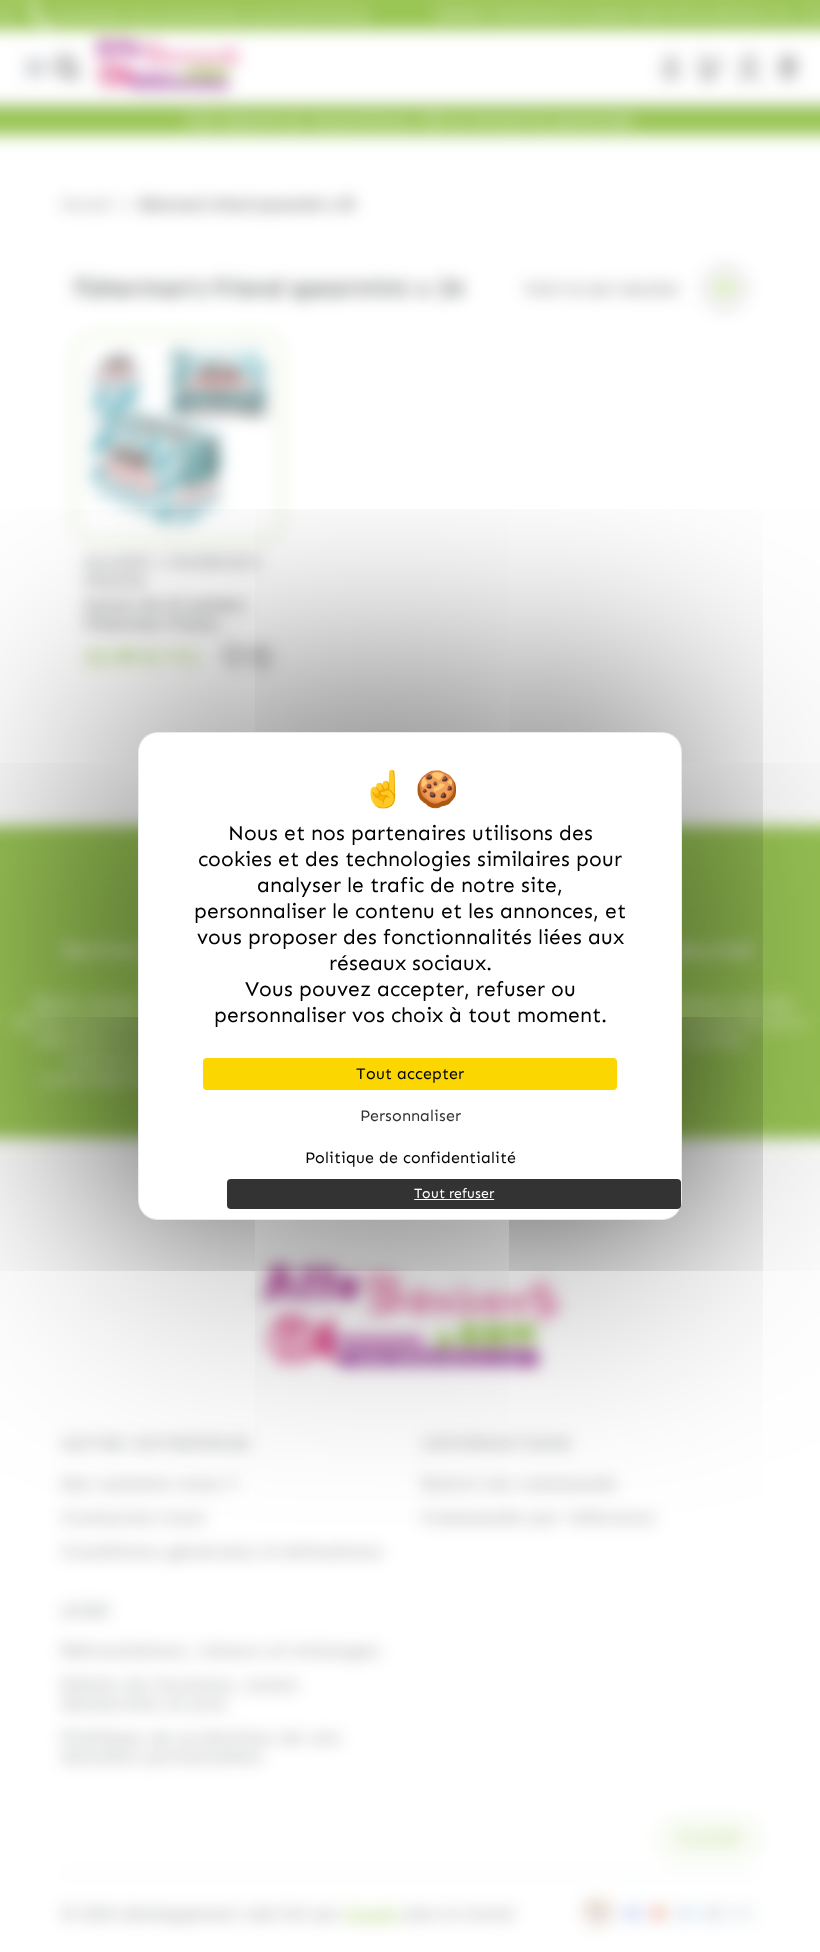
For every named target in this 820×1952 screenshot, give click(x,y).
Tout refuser (454, 1193)
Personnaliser (410, 1115)
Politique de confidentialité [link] (410, 1157)
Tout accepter (410, 1073)
